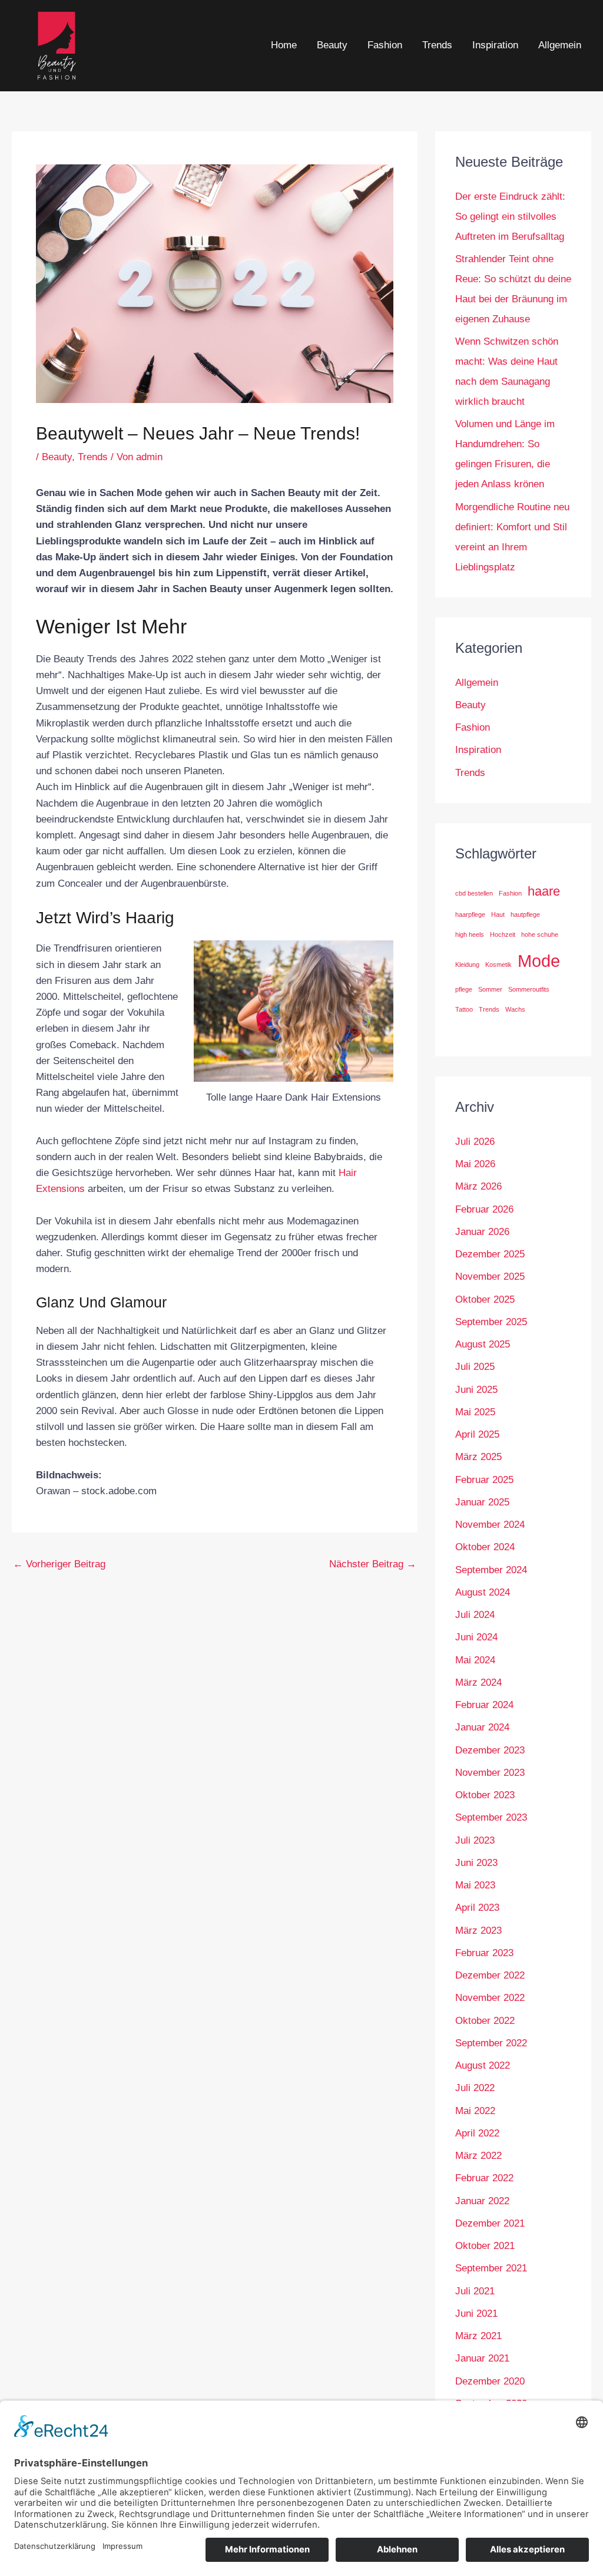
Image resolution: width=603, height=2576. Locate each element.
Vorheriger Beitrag (59, 1564)
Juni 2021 (476, 2314)
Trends (437, 45)
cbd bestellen (474, 893)
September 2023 (491, 1817)
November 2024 (490, 1525)
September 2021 (491, 2268)
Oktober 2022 (485, 2021)
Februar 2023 (484, 1953)
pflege (464, 989)
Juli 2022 (475, 2088)
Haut (498, 914)
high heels (470, 934)
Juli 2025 (475, 1367)
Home (284, 45)
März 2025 (478, 1457)
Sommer (490, 989)
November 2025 (490, 1277)
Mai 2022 (475, 2111)
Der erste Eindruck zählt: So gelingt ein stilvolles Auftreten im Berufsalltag (510, 217)
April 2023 (477, 1908)
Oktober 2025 (485, 1299)
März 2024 (478, 1682)
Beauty (332, 45)
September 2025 (491, 1322)
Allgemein (560, 45)
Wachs (515, 1009)
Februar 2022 (484, 2178)
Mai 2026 (475, 1164)
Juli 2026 (475, 1142)
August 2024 (483, 1592)
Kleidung (467, 965)
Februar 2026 (484, 1209)
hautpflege (525, 914)
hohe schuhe (540, 934)
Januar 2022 (482, 2201)
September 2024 (491, 1570)
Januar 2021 (482, 2358)
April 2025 (477, 1434)
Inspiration (495, 45)
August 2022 (483, 2065)
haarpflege (470, 914)
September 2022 (491, 2043)
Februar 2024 (484, 1705)
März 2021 (478, 2336)
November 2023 (490, 1773)
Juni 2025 (476, 1390)
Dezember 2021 (490, 2223)
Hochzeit (503, 934)
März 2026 (478, 1186)
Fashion (385, 45)
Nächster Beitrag (373, 1564)
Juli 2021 (475, 2291)
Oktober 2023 (485, 1795)
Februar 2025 (484, 1480)
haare (544, 891)
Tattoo (464, 1009)
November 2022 (490, 1998)
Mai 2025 (475, 1412)
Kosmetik (498, 965)
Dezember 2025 (490, 1254)
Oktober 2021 (485, 2246)
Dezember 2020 (490, 2381)
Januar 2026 (482, 1232)
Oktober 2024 (485, 1547)
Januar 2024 (482, 1727)
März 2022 (478, 2156)
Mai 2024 (475, 1660)
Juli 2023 (475, 1840)
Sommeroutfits (529, 989)
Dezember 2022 (490, 1975)
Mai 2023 (475, 1885)
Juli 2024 (475, 1615)
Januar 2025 (482, 1502)
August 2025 (483, 1344)
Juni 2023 (476, 1863)
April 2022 (477, 2133)
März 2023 (478, 1931)
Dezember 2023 (490, 1750)
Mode (539, 961)
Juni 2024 (476, 1637)
